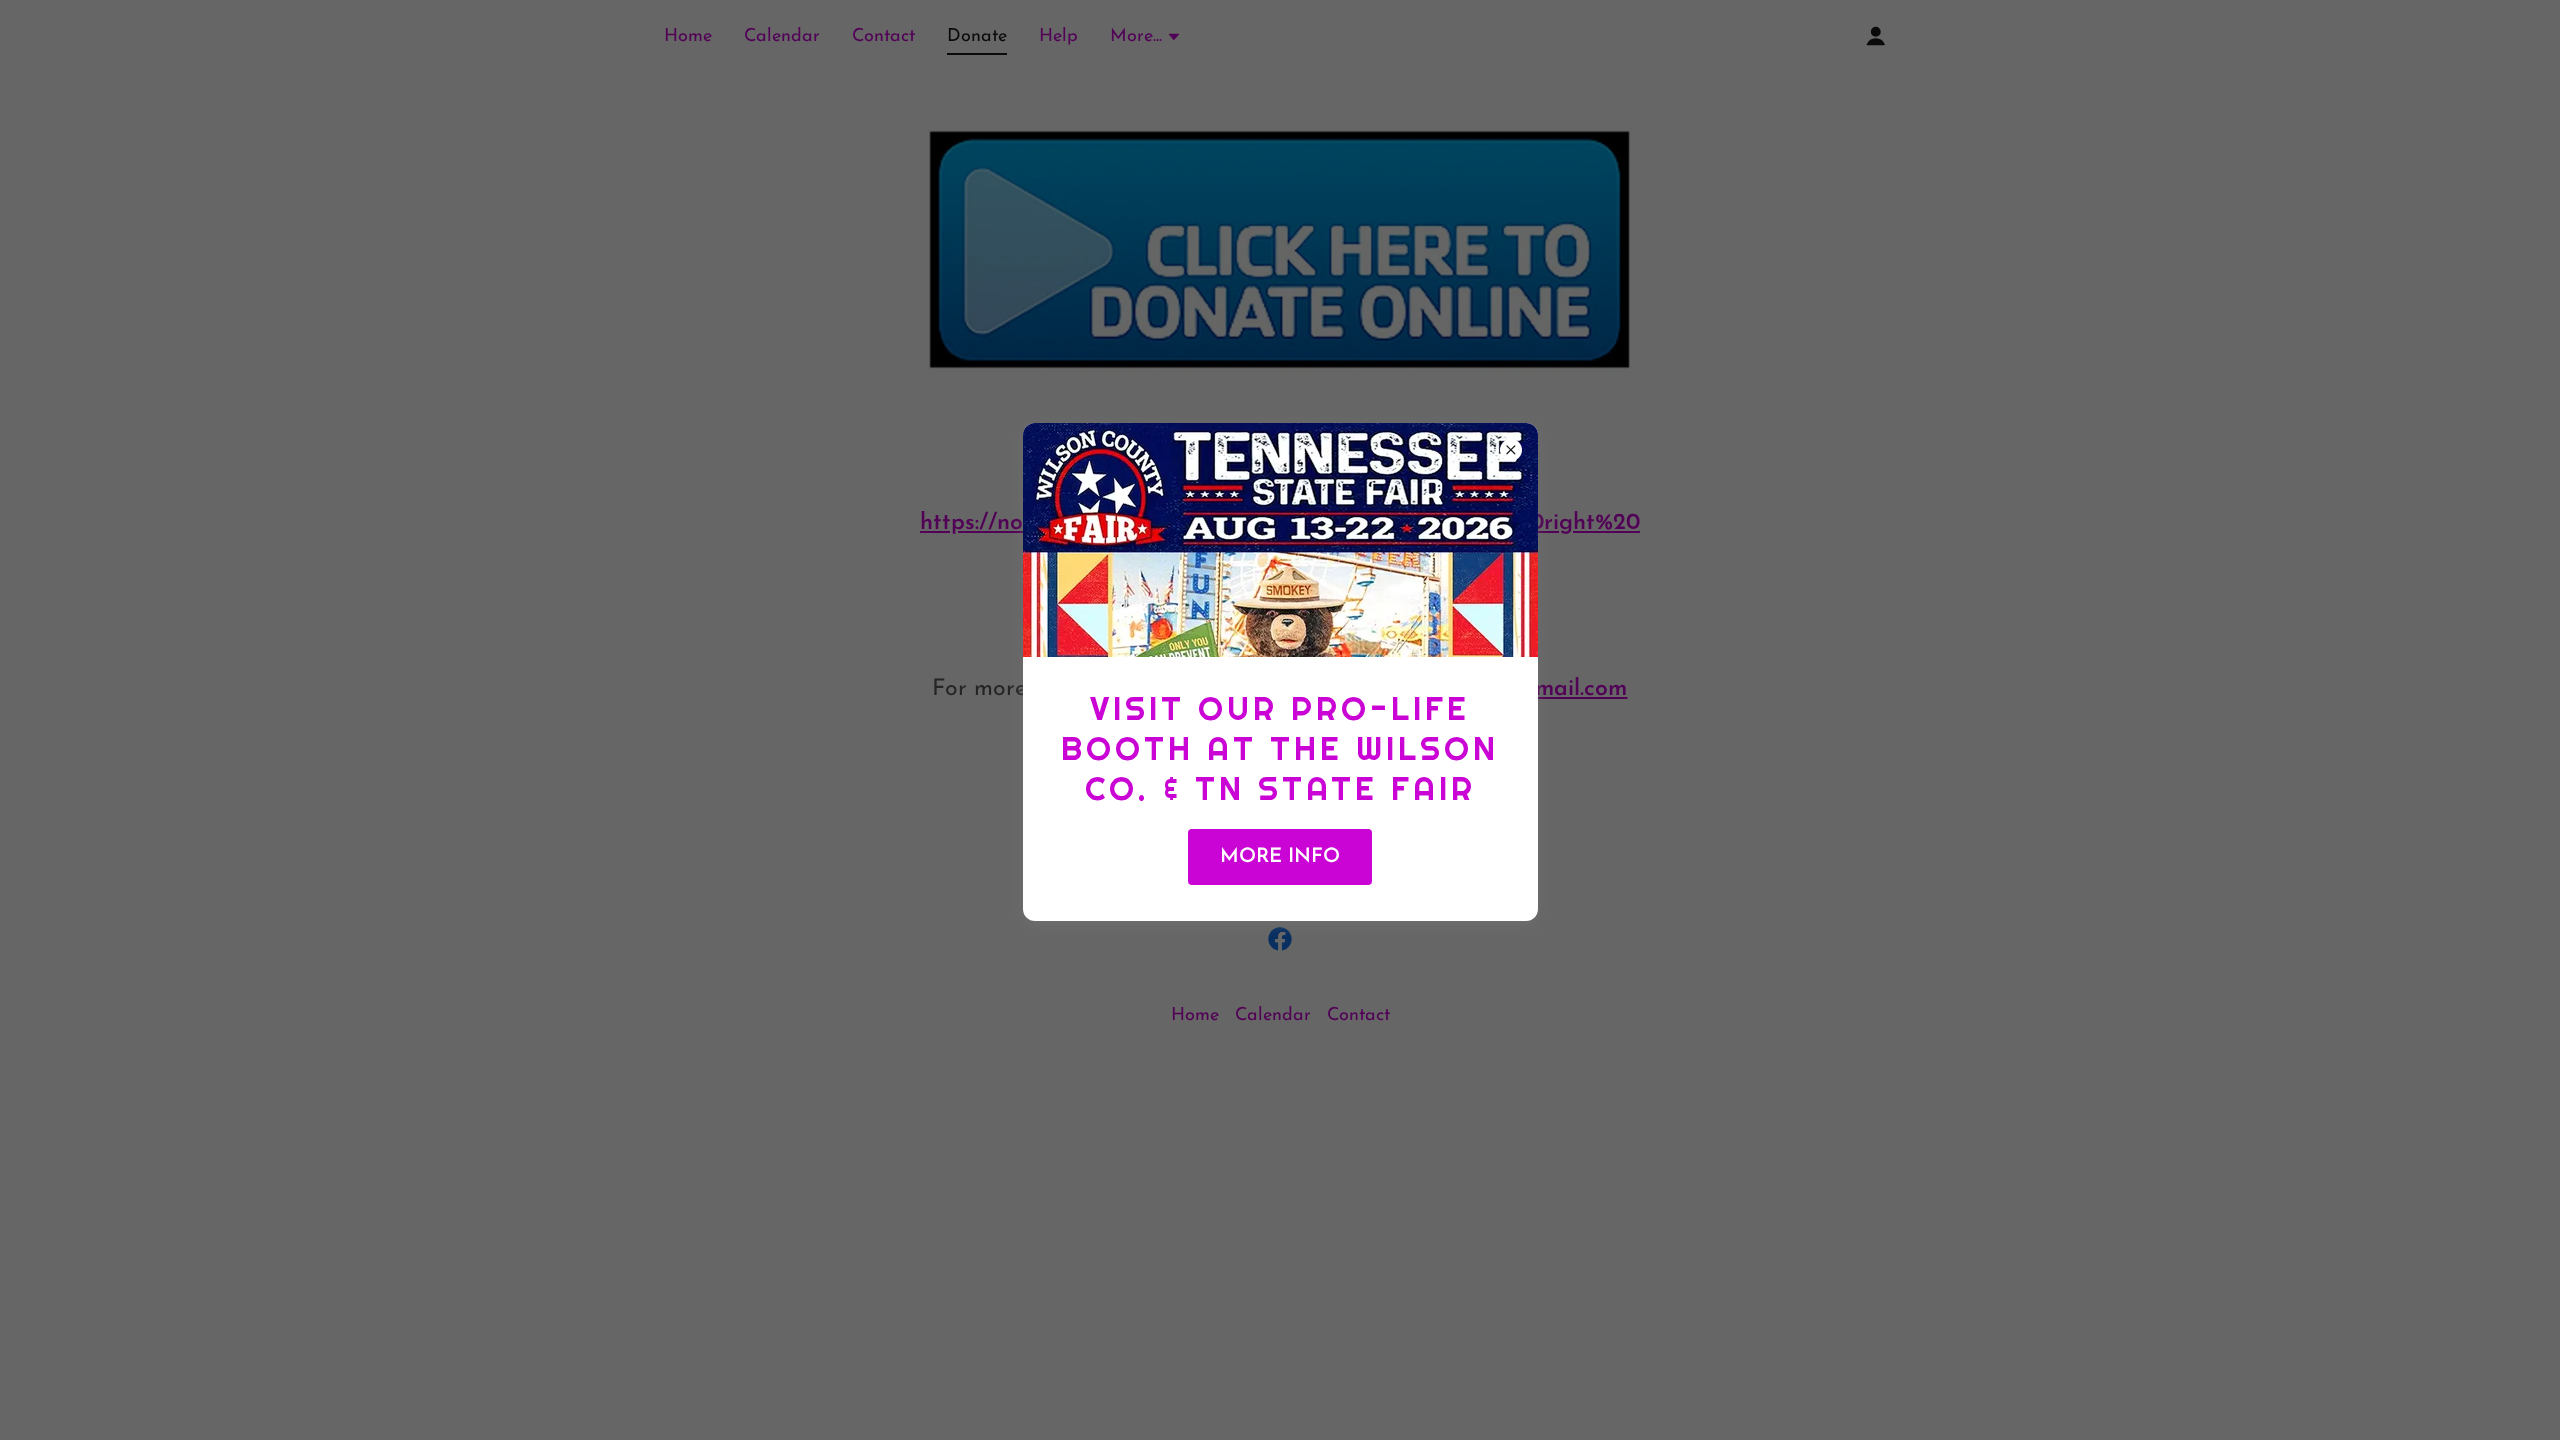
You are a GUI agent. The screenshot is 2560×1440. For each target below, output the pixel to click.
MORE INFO (1280, 857)
